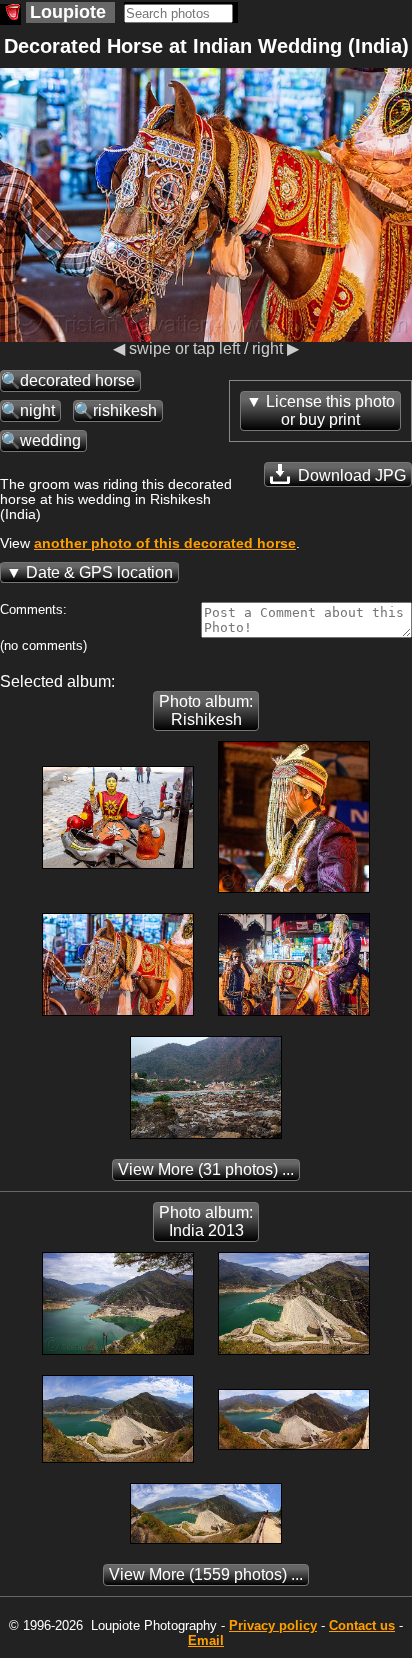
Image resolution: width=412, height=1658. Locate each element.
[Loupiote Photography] (10, 14)
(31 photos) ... (206, 1169)
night (37, 410)
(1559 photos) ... (206, 1574)
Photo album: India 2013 (206, 1221)
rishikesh (125, 410)
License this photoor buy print (330, 410)
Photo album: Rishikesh (206, 710)
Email (206, 1640)
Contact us (362, 1625)
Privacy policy (273, 1625)
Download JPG (350, 475)
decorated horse (77, 380)
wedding (50, 440)
